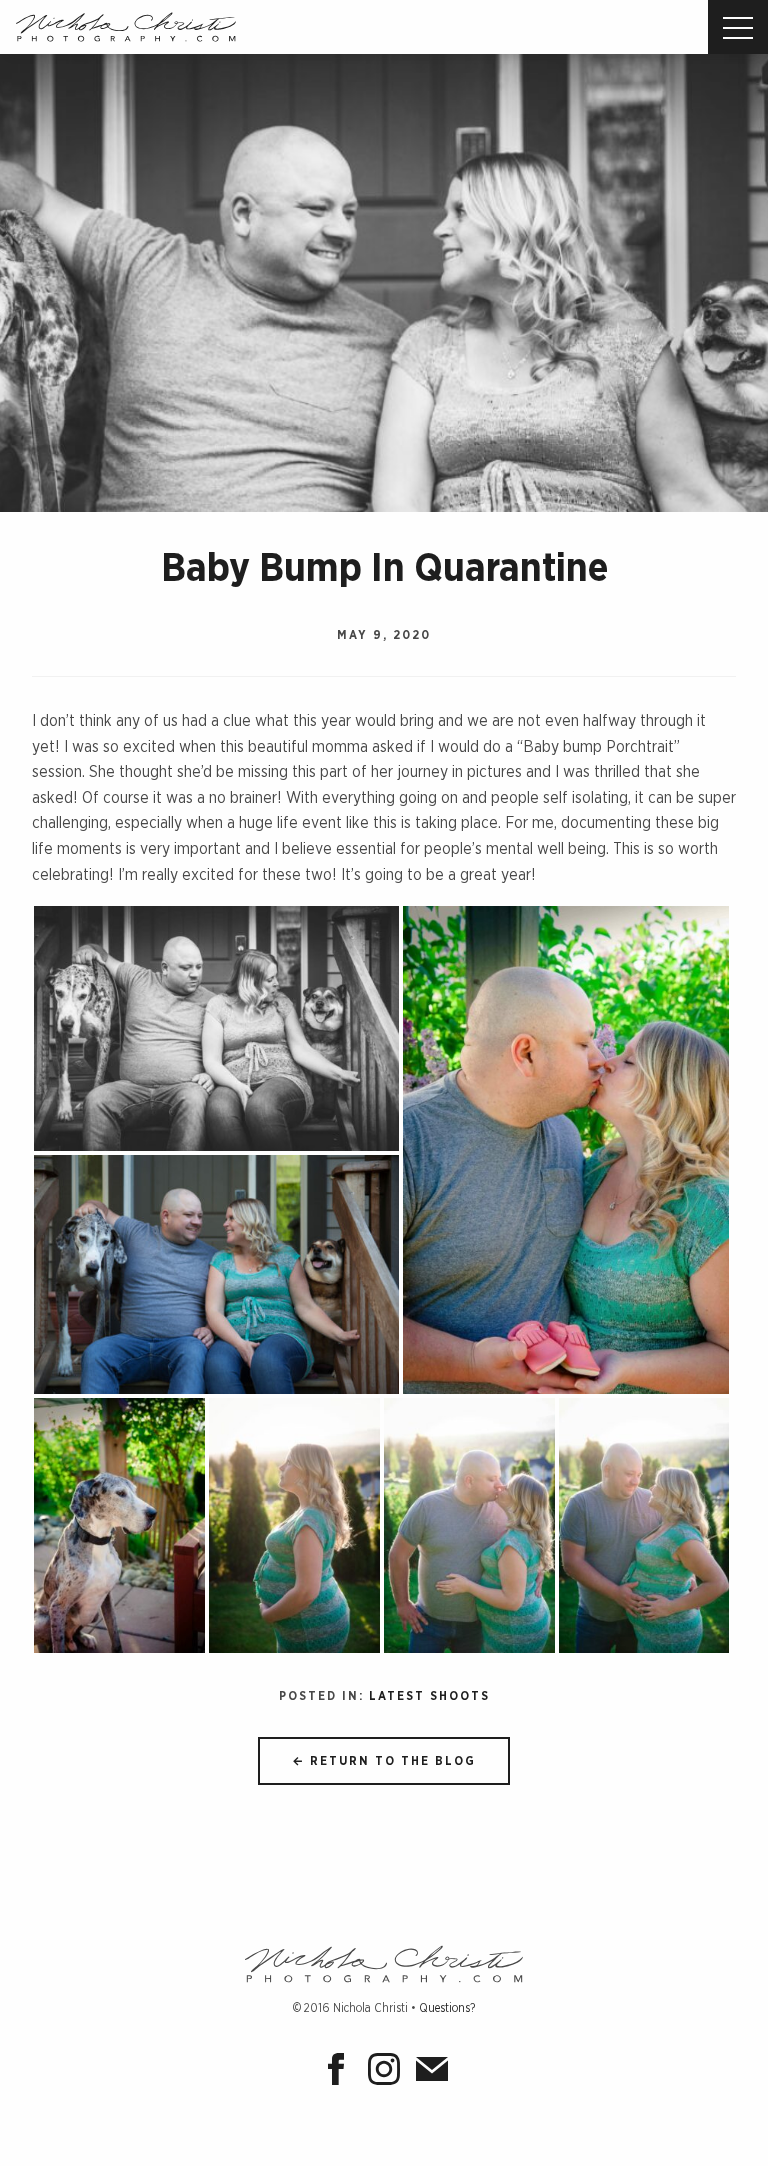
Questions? (447, 2008)
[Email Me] (432, 2075)
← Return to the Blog (384, 1761)
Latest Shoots (429, 1696)
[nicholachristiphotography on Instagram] (388, 2075)
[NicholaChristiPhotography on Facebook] (340, 2075)
